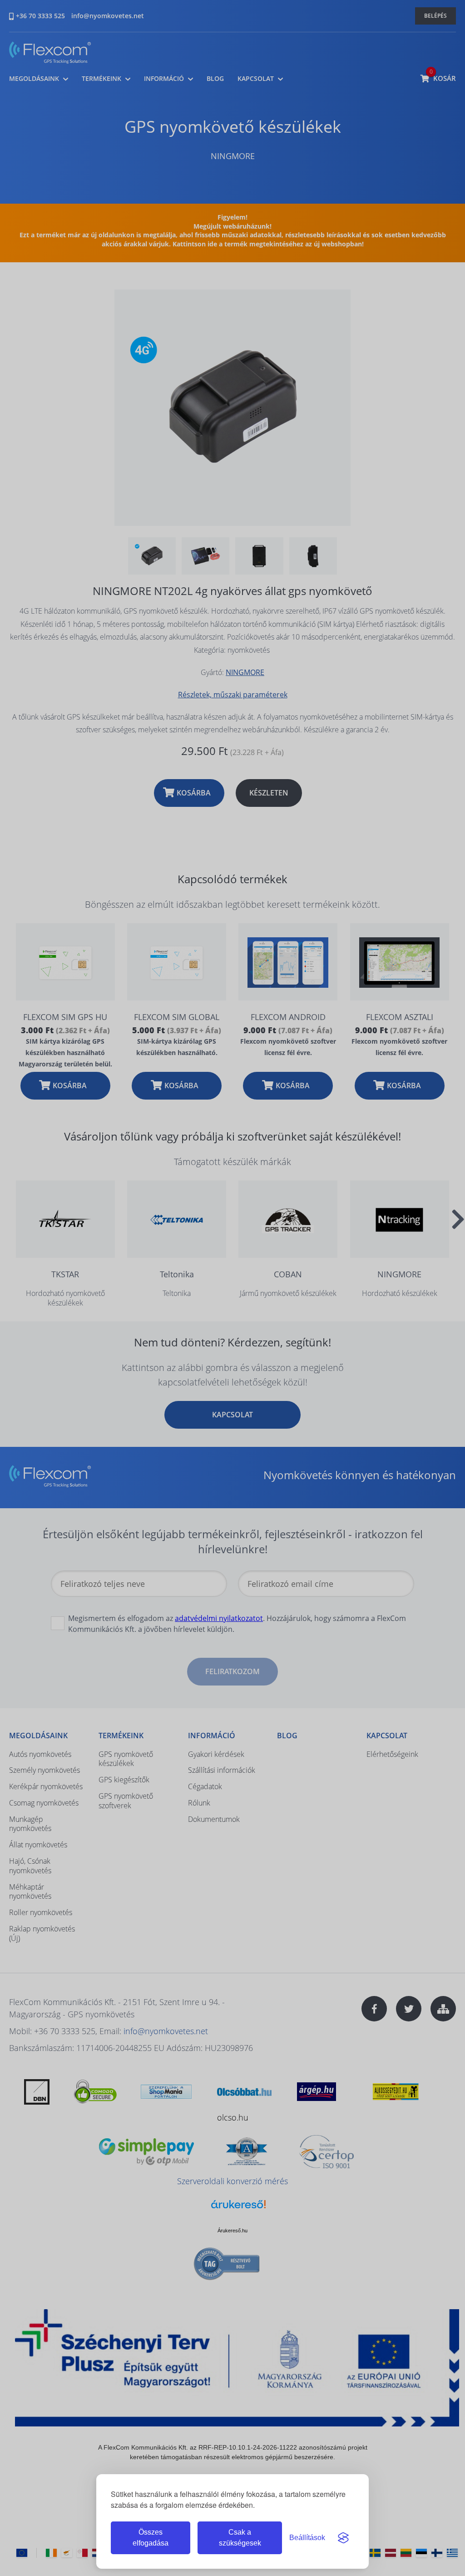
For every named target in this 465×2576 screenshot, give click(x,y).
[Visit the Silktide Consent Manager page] (343, 2538)
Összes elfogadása (151, 2538)
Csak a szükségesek (240, 2538)
